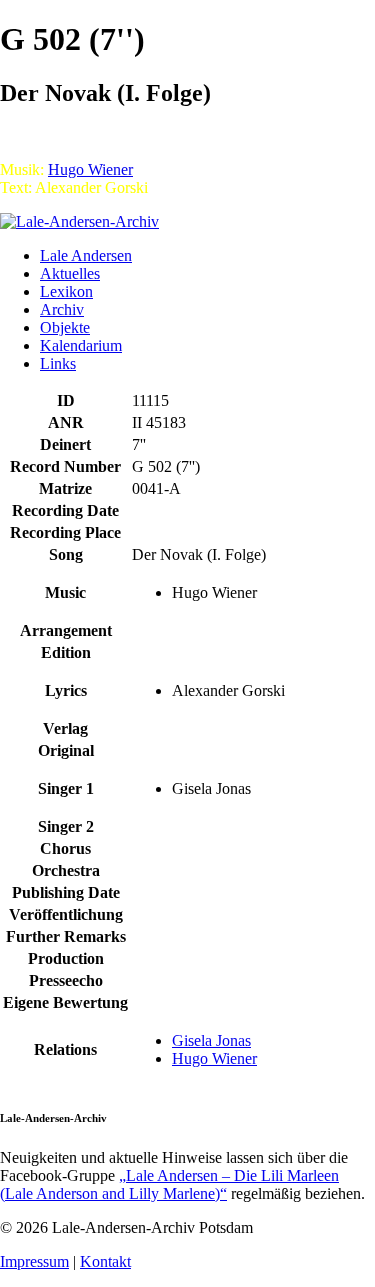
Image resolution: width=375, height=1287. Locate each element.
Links (58, 363)
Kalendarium (81, 345)
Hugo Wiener (90, 169)
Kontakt (105, 1261)
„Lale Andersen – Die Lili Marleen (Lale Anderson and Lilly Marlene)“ (169, 1184)
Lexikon (66, 291)
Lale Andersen (86, 255)
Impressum (34, 1261)
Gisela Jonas (211, 1040)
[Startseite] (79, 221)
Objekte (65, 327)
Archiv (62, 309)
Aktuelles (70, 273)
